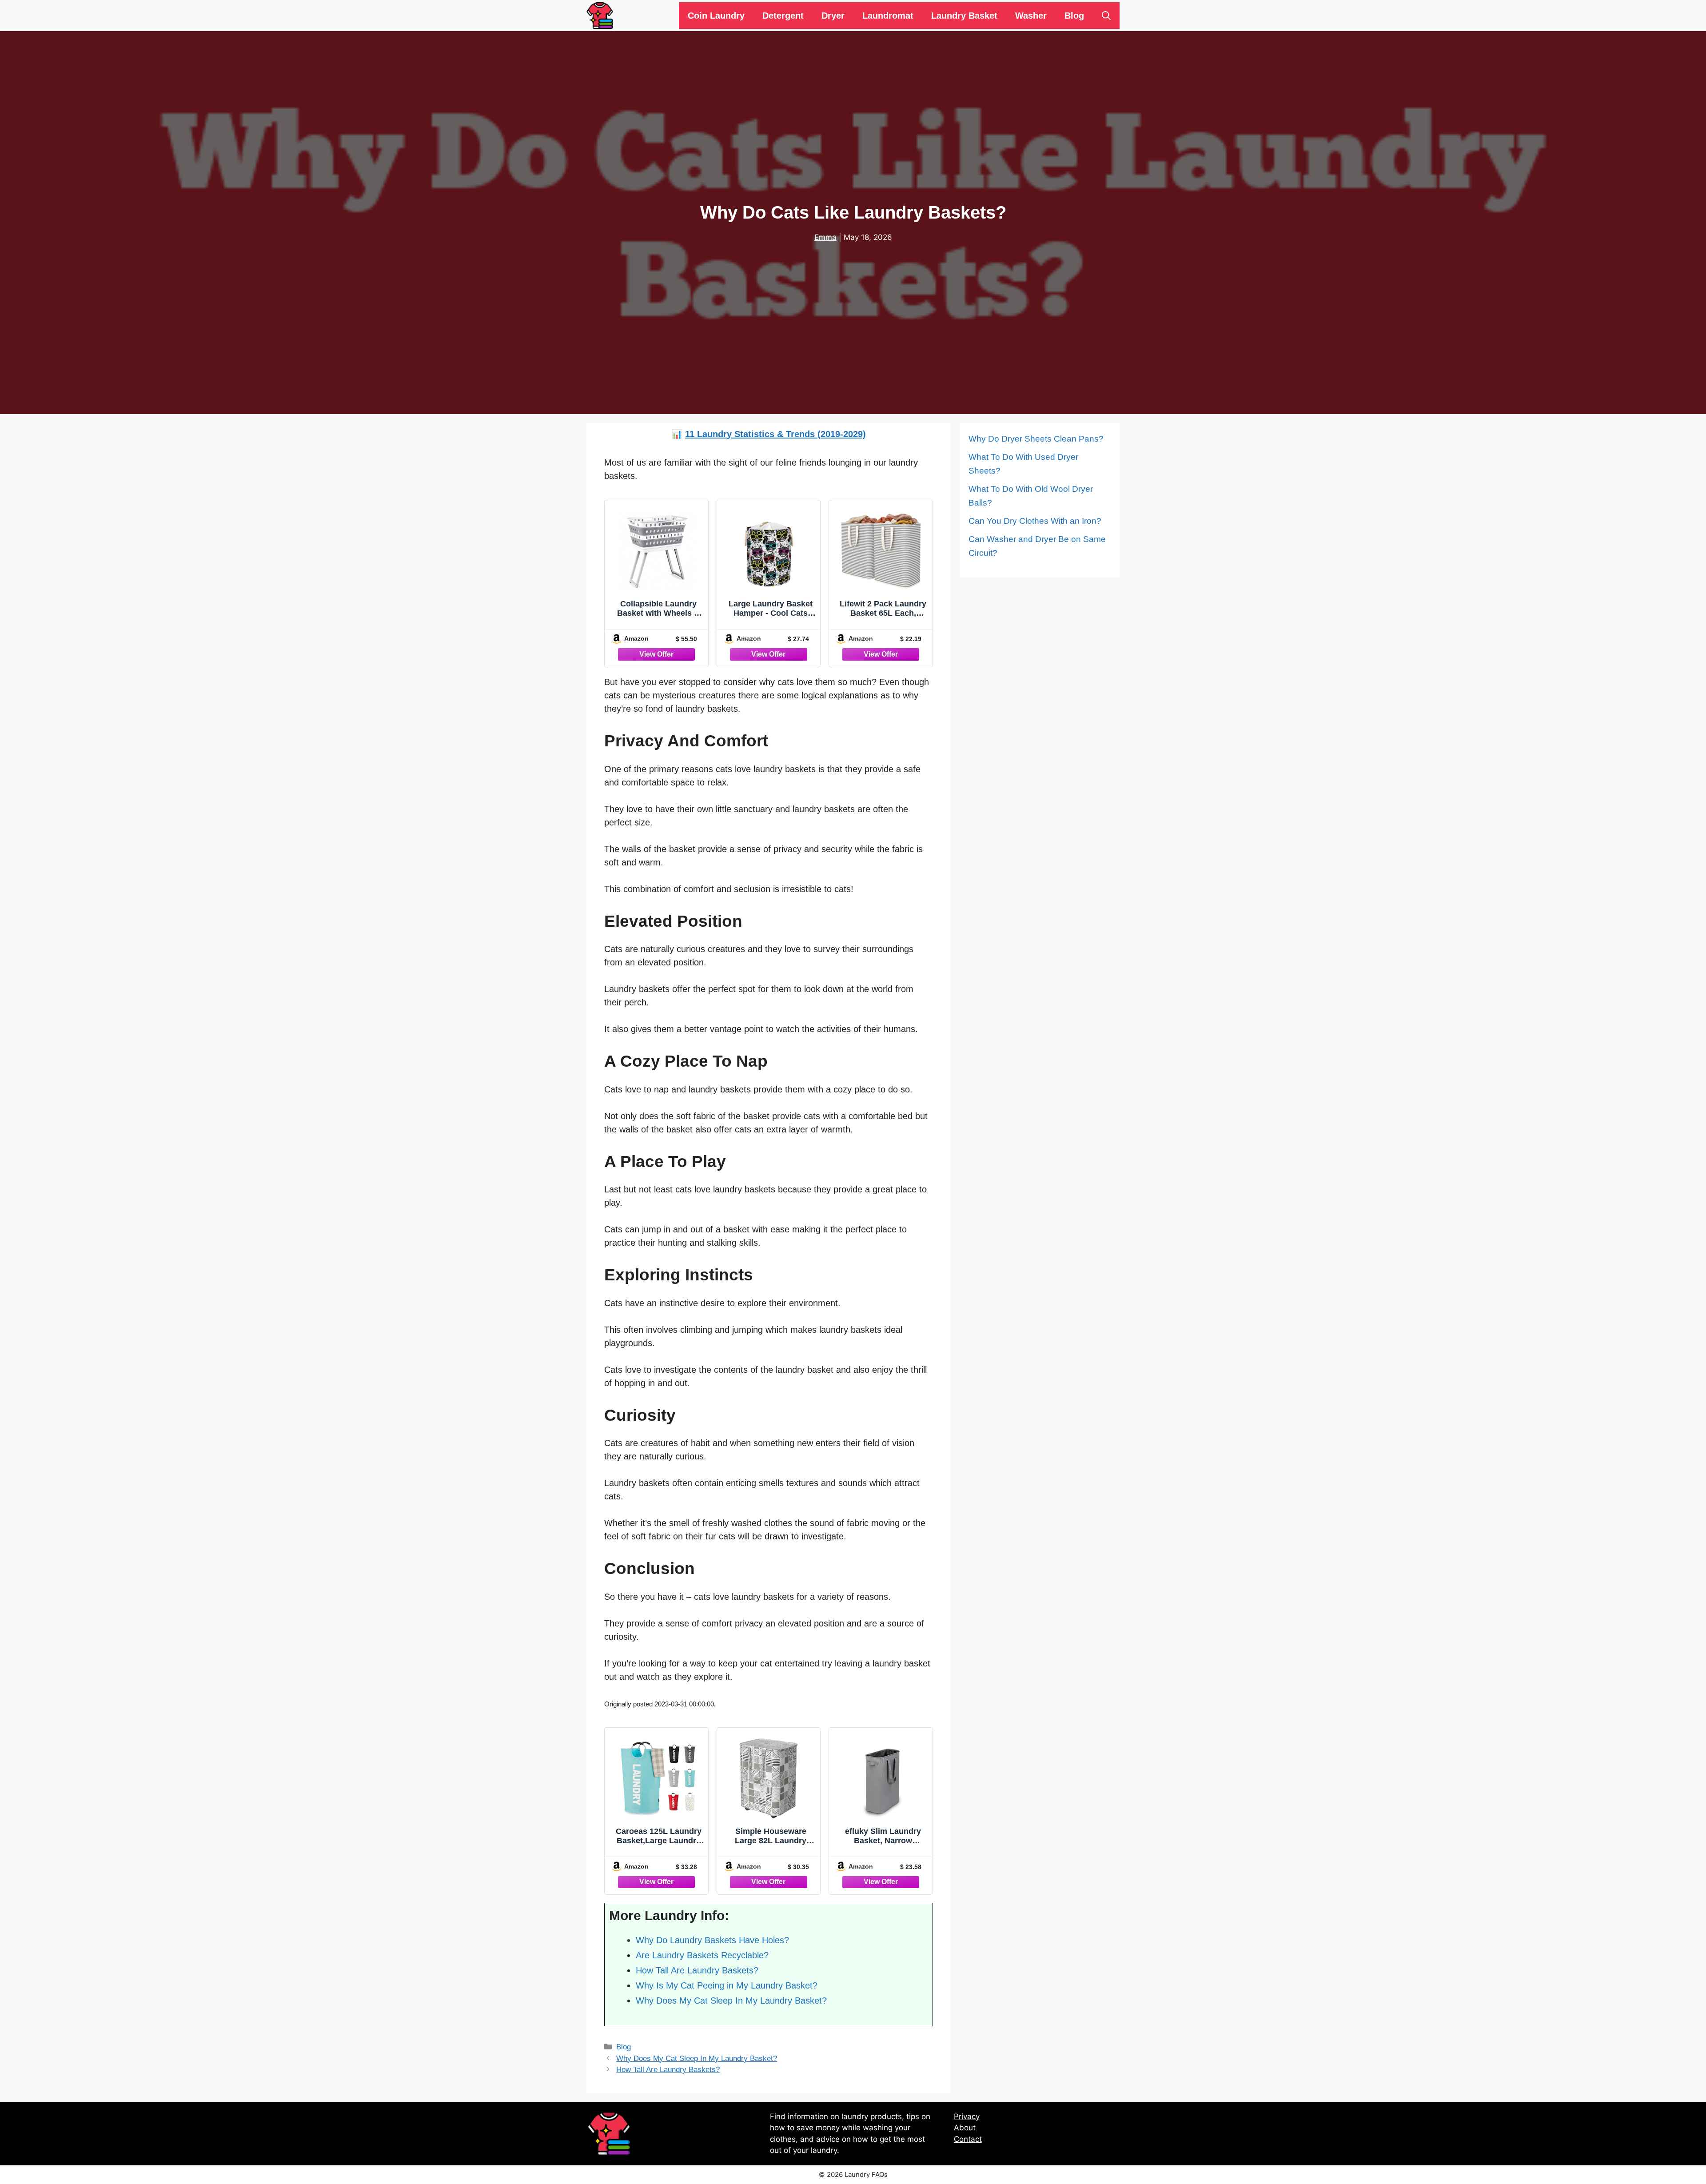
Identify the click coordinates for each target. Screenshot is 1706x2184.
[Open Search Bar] (1106, 16)
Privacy (967, 2116)
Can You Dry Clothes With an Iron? (1035, 521)
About (965, 2128)
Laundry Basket (964, 16)
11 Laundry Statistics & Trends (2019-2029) (775, 434)
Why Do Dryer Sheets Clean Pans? (1036, 439)
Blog (1074, 16)
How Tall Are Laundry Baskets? (668, 2070)
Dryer (833, 16)
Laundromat (888, 16)
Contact (968, 2139)
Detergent (783, 16)
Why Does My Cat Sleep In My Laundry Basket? (697, 2058)
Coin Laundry (716, 16)
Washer (1031, 16)
